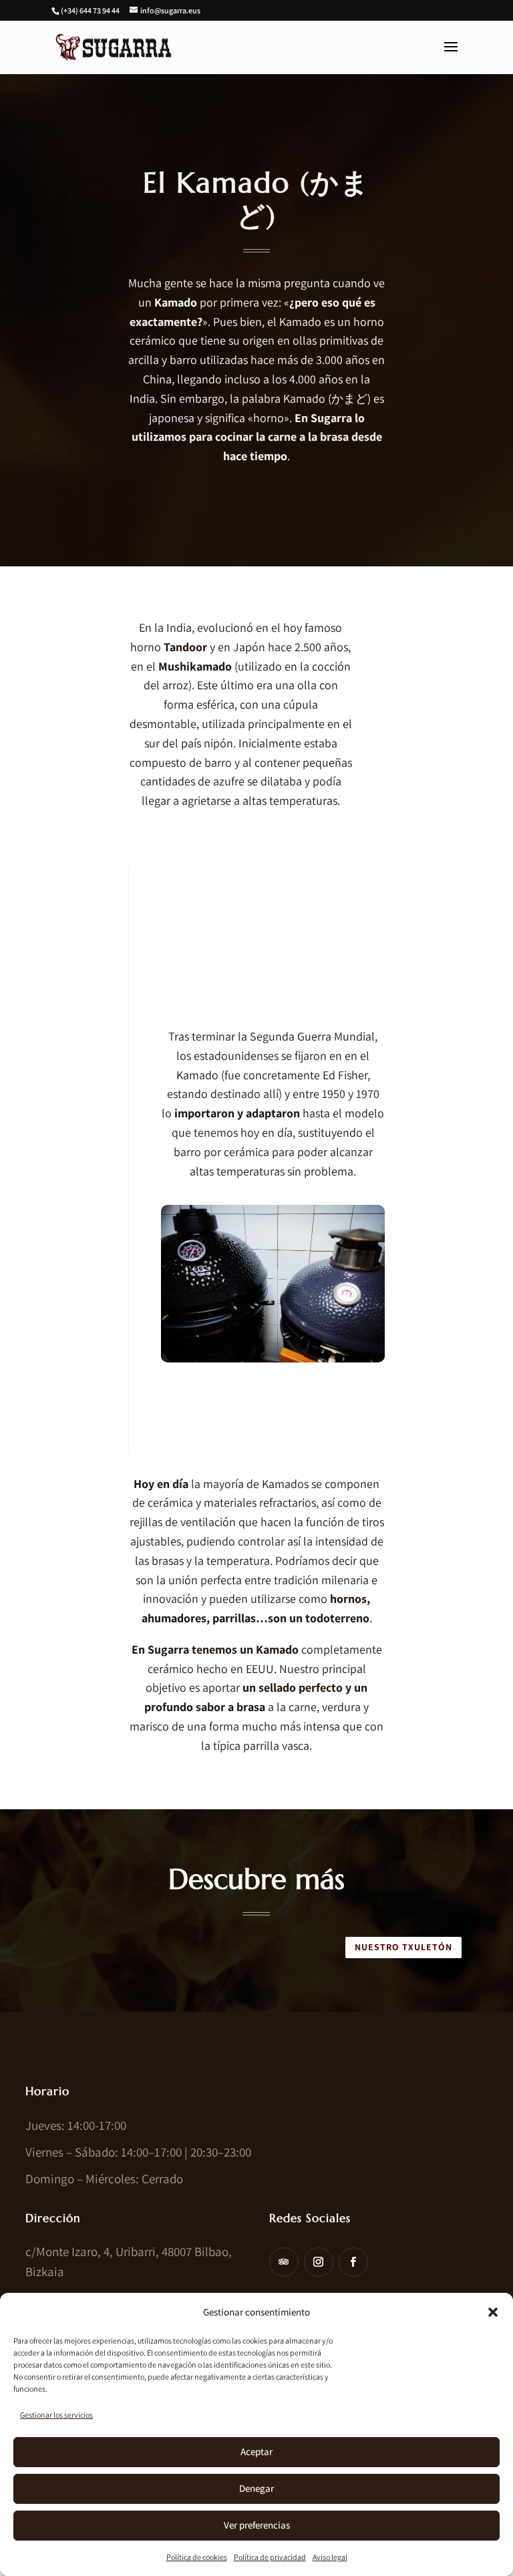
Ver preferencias (257, 2525)
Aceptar (256, 2451)
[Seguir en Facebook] (353, 2262)
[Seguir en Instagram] (319, 2262)
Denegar (256, 2488)
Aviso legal (330, 2557)
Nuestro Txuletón (403, 1947)
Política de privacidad (270, 2557)
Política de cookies (197, 2557)
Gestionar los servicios (56, 2415)
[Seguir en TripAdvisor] (284, 2262)
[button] (493, 2312)
